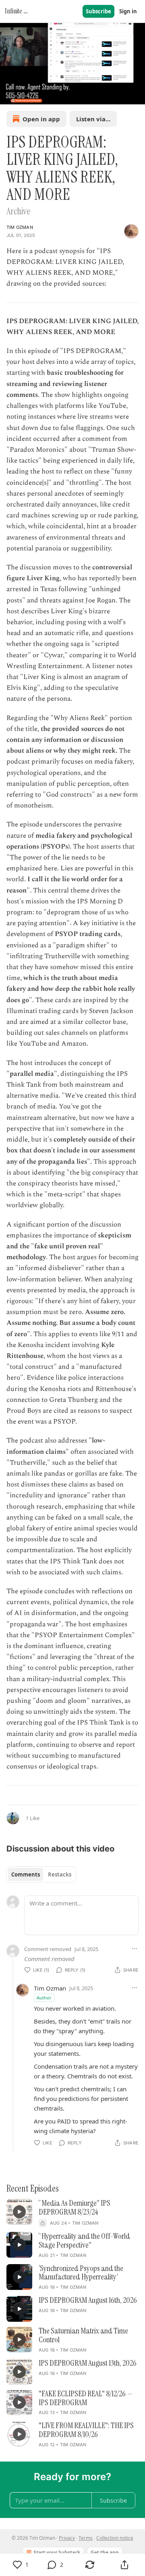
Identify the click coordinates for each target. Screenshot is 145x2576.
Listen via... (93, 119)
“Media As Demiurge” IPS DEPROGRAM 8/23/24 (75, 2208)
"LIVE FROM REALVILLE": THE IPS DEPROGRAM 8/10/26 (86, 2430)
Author (44, 1998)
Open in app (41, 119)
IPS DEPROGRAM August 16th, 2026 (88, 2300)
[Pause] (9, 95)
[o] (19, 2212)
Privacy (67, 2538)
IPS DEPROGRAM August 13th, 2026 (88, 2363)
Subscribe (98, 11)
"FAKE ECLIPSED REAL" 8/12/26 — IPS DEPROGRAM (86, 2398)
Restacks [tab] (60, 1874)
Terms (86, 2538)
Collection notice (115, 2538)
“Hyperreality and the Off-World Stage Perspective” (84, 2241)
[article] (72, 2213)
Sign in (128, 11)
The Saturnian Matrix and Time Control (83, 2335)
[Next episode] (27, 95)
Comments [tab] (26, 1874)
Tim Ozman (20, 227)
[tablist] (41, 1874)
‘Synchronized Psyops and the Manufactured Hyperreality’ (81, 2273)
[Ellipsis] (135, 1949)
